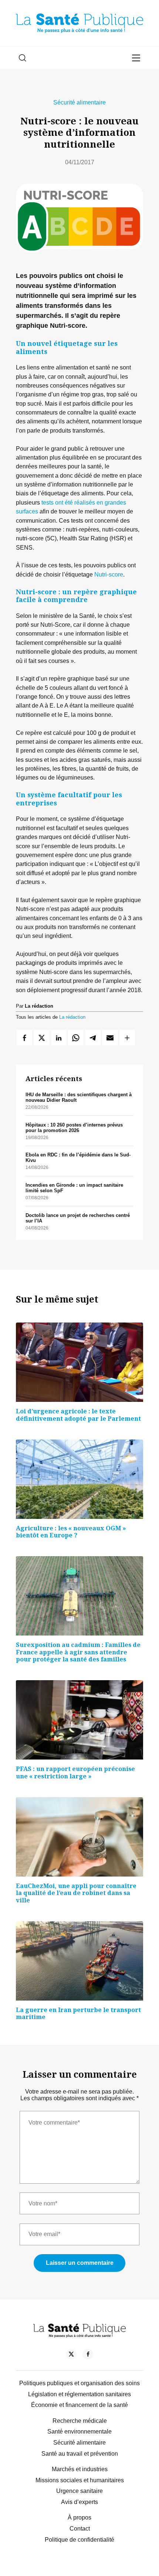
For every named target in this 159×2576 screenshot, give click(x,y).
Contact (80, 2529)
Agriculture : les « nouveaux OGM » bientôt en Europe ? (71, 1532)
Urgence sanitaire (79, 2491)
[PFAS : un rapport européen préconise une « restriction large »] (79, 1720)
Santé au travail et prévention (80, 2454)
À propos (79, 2517)
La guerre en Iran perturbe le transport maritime (78, 2013)
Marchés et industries (80, 2469)
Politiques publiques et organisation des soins (79, 2383)
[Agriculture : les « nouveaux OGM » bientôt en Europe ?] (79, 1479)
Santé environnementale (79, 2431)
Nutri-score (109, 574)
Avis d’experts (79, 2502)
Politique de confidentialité (79, 2540)
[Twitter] (71, 2355)
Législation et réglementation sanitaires (79, 2394)
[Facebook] (88, 2355)
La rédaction (72, 1017)
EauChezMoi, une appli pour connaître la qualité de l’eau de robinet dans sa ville (76, 1893)
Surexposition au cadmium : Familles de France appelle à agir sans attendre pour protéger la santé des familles (78, 1652)
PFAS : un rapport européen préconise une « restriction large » (75, 1772)
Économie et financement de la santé (79, 2405)
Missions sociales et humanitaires (80, 2480)
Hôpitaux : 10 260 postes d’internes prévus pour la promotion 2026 (74, 1128)
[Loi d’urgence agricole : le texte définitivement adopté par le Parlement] (79, 1362)
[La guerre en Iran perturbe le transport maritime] (79, 1961)
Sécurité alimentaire (79, 102)
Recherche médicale (80, 2421)
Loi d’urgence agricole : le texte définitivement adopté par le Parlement (78, 1415)
